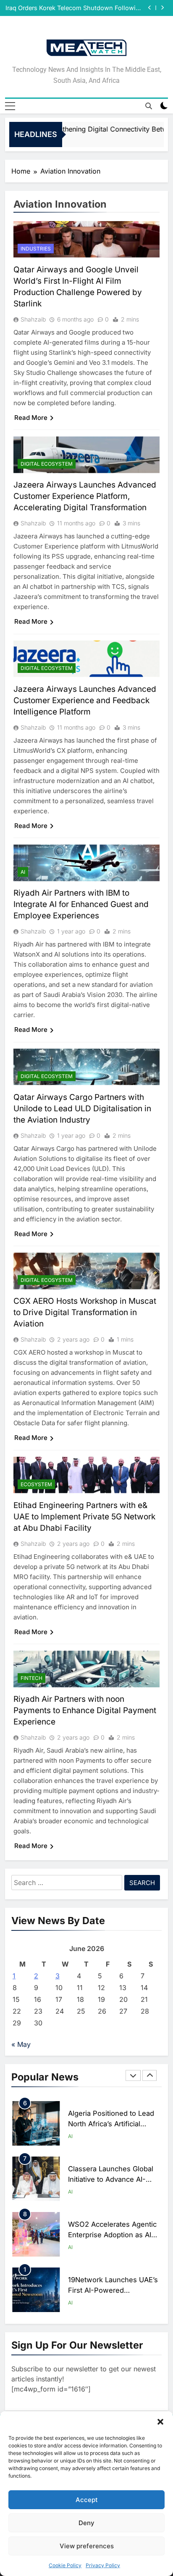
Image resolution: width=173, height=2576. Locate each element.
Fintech (31, 1678)
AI (23, 872)
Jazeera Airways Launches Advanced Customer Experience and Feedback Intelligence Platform (85, 700)
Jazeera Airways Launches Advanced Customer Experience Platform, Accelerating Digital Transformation (85, 496)
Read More (31, 418)
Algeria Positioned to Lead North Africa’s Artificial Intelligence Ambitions (111, 2124)
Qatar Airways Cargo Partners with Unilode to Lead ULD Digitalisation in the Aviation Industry (82, 1109)
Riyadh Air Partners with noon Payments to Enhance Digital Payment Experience (85, 1710)
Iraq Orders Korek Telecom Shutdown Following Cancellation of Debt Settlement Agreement (74, 8)
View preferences (87, 2546)
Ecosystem (36, 1484)
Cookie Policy (65, 2565)
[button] (160, 2422)
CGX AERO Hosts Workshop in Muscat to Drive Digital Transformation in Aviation (85, 1312)
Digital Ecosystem (47, 464)
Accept (87, 2500)
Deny (86, 2523)
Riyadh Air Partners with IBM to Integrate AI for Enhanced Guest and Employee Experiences (81, 904)
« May (21, 2044)
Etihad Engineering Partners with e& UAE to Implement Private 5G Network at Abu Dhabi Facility (84, 1517)
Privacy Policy (103, 2565)
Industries (36, 249)
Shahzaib (33, 319)
